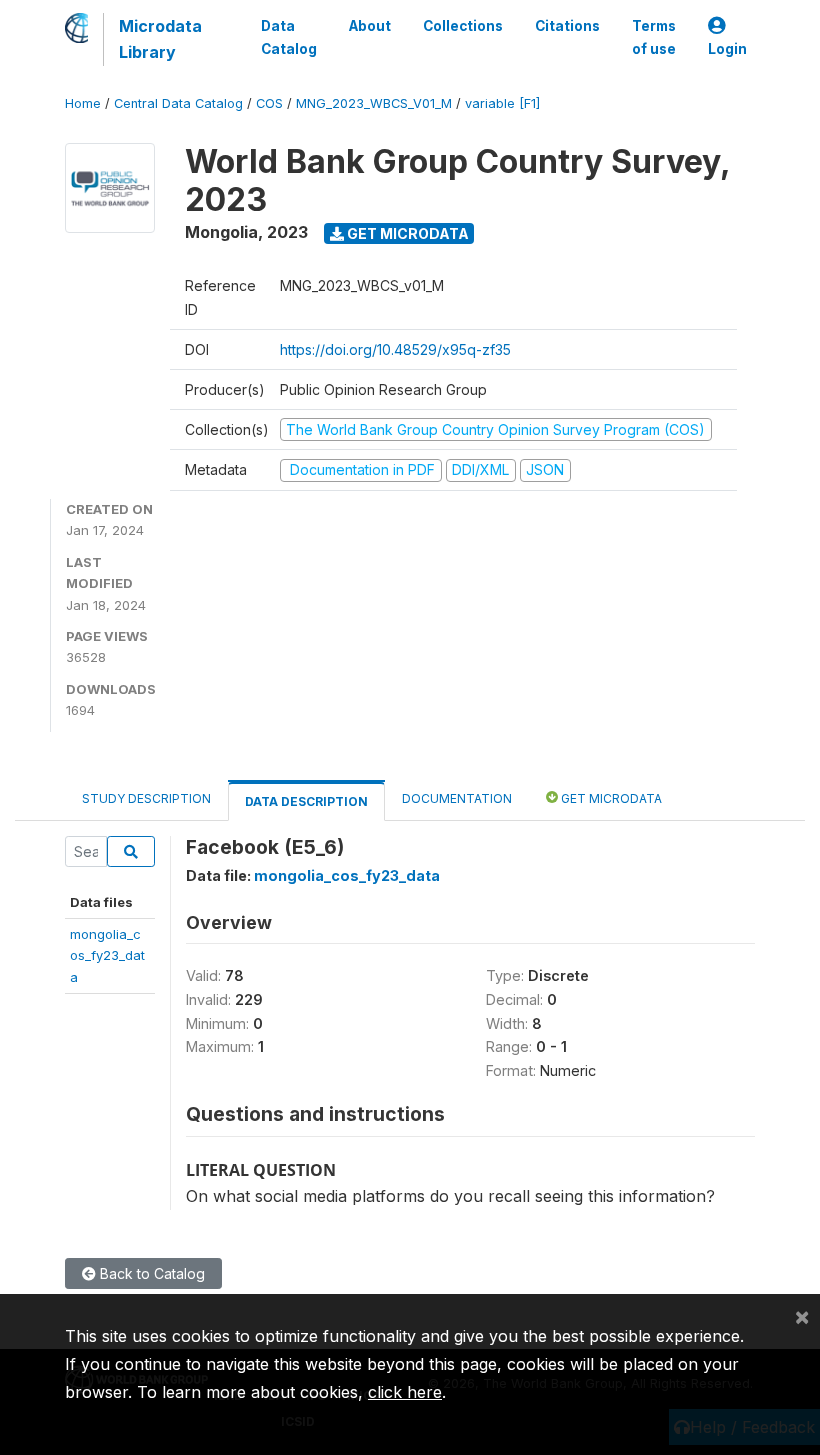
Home (83, 103)
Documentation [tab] (457, 798)
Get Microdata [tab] (610, 798)
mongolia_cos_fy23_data (107, 955)
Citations (567, 26)
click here (405, 1392)
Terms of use (654, 37)
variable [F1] (502, 103)
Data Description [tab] (306, 801)
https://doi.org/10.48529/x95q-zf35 (395, 349)
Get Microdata (406, 233)
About (370, 26)
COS (269, 103)
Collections (463, 26)
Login (727, 49)
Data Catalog (289, 37)
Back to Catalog (150, 1273)
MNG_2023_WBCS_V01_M (374, 103)
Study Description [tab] (146, 798)
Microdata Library (160, 39)
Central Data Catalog (178, 103)
